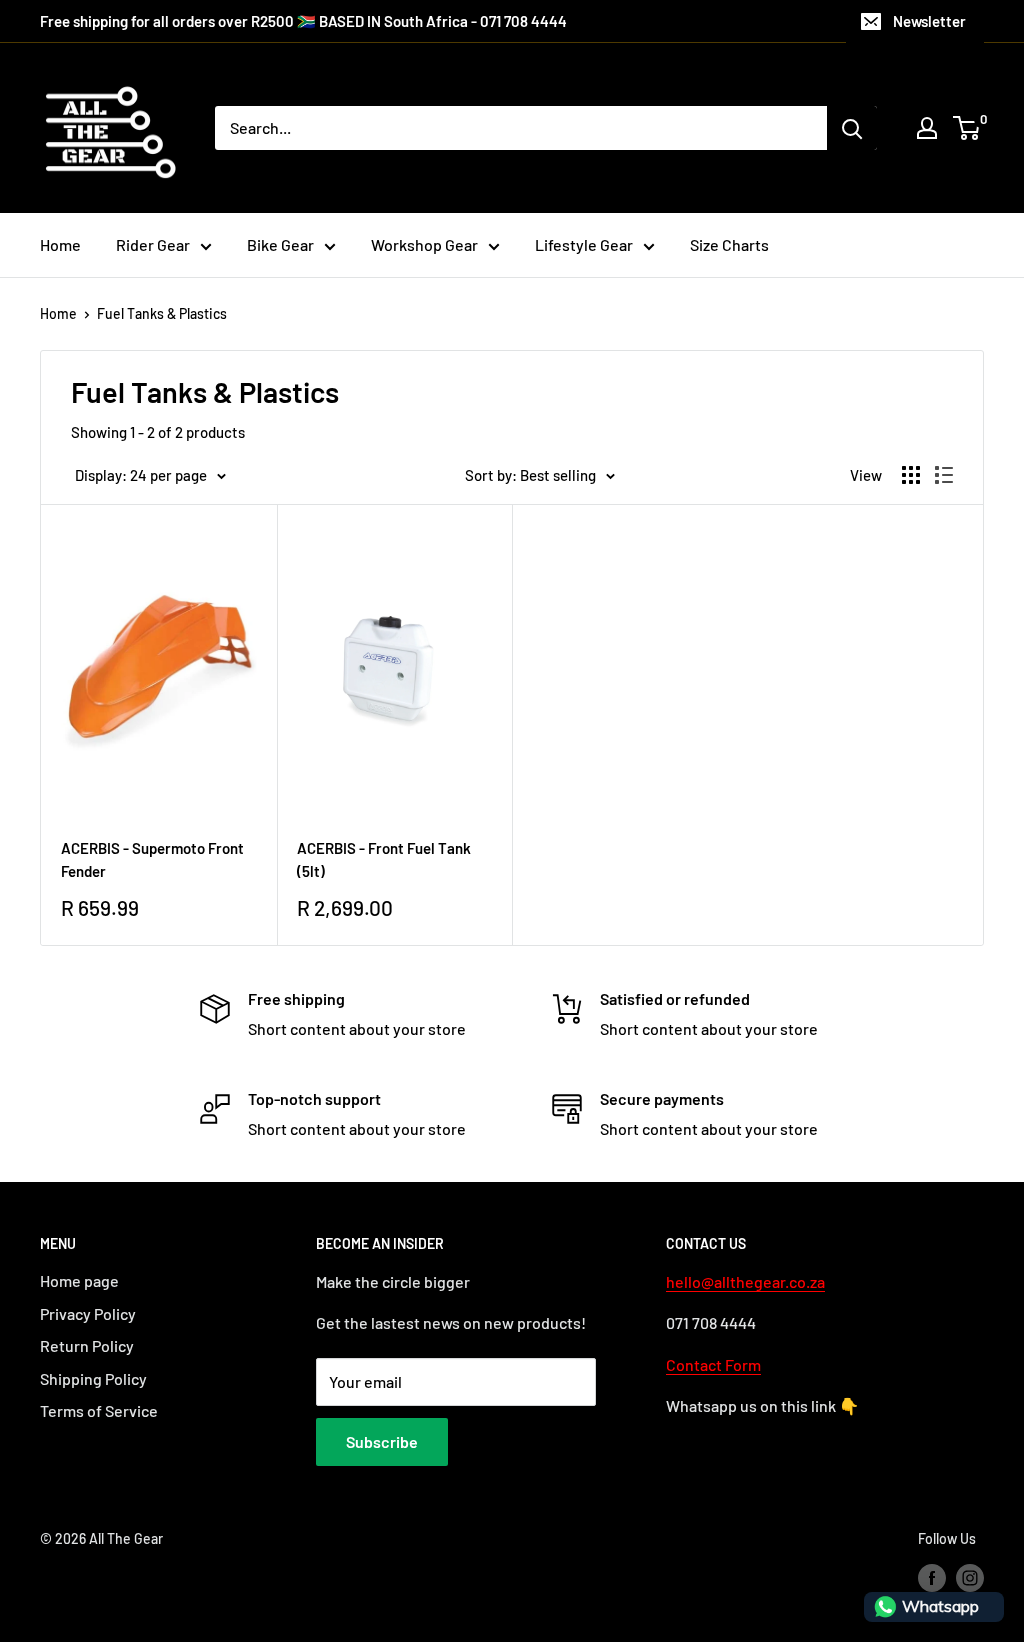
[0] (967, 128)
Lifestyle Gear (584, 244)
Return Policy (87, 1345)
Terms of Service (99, 1410)
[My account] (927, 128)
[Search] (852, 128)
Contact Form (713, 1364)
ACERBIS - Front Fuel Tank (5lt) (384, 859)
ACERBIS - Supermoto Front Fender (152, 859)
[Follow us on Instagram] (970, 1578)
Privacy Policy (88, 1313)
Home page (79, 1280)
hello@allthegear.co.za (745, 1281)
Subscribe (382, 1441)
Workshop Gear (424, 244)
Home (60, 244)
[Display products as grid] (911, 475)
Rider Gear (153, 244)
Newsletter (929, 21)
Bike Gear (280, 244)
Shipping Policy (93, 1378)
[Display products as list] (944, 475)
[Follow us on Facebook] (932, 1578)
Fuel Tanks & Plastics (162, 313)
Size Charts (729, 244)
